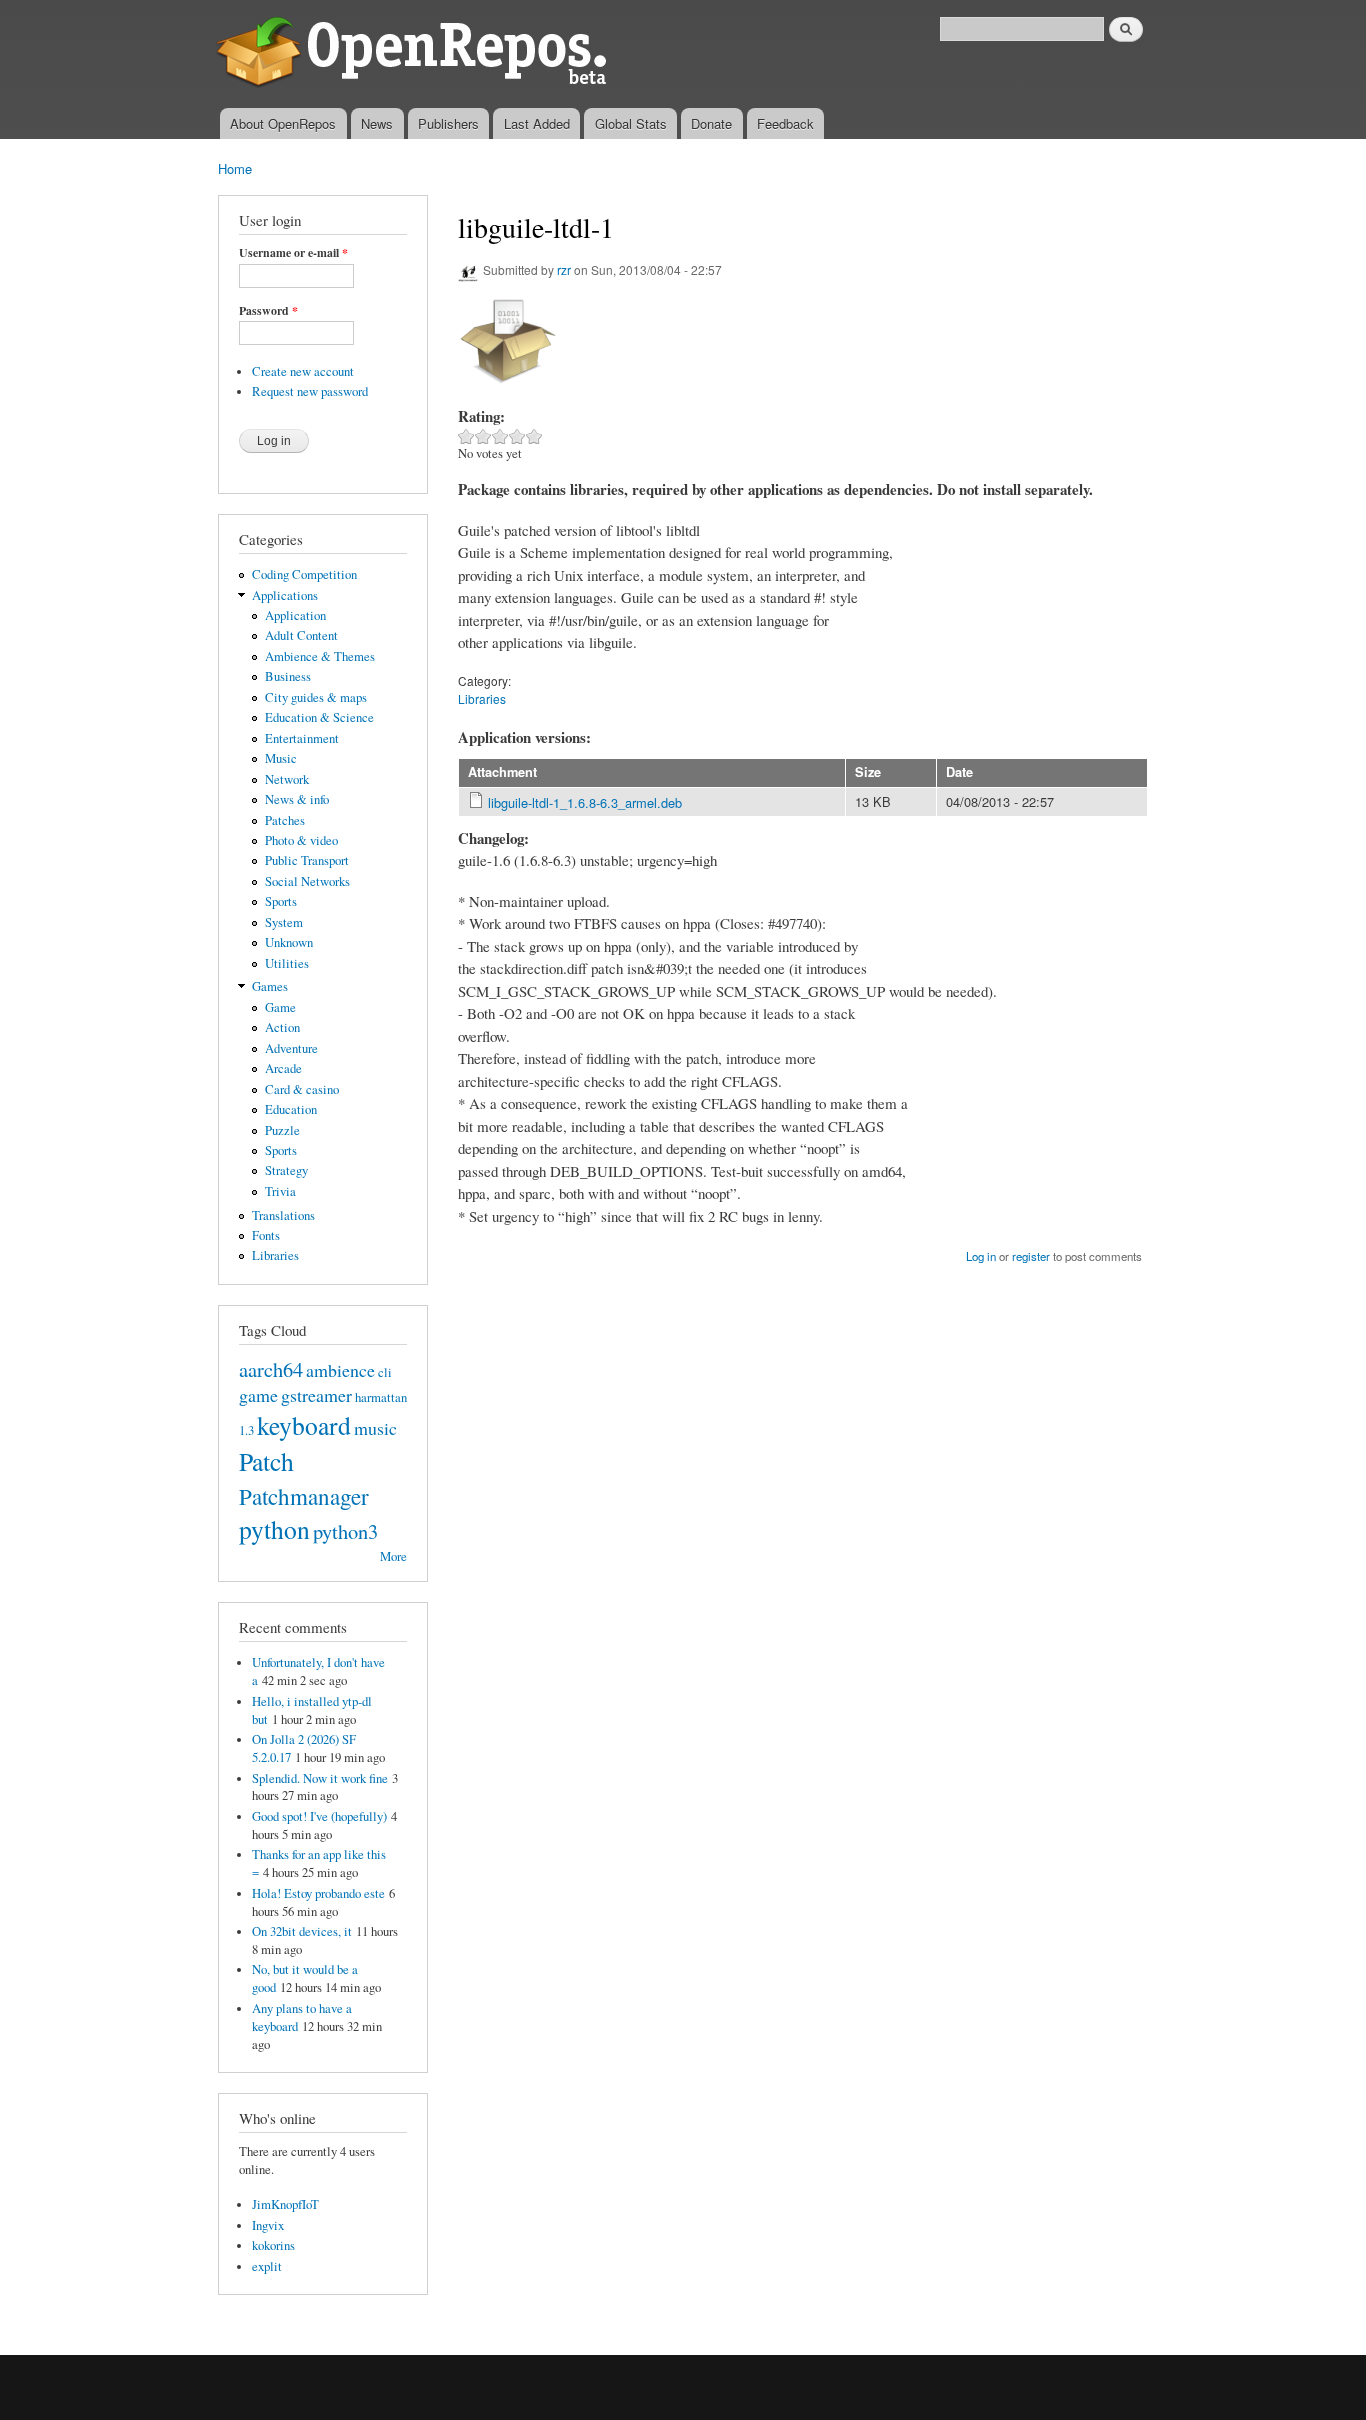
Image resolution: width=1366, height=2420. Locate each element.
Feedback (785, 123)
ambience (340, 1370)
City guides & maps (316, 697)
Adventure (291, 1048)
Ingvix (268, 2225)
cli (385, 1372)
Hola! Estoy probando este (318, 1893)
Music (281, 758)
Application (295, 615)
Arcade (283, 1068)
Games (270, 986)
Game (280, 1007)
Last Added (537, 123)
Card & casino (302, 1089)
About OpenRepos (283, 123)
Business (288, 676)
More (393, 1556)
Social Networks (307, 881)
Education (291, 1109)
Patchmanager (304, 1496)
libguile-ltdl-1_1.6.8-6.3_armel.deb (585, 802)
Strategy (286, 1170)
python (274, 1529)
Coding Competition (304, 574)
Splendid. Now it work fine (320, 1778)
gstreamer (316, 1395)
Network (287, 779)
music (375, 1428)
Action (282, 1027)
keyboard (304, 1425)
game (258, 1395)
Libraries (275, 1255)
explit (267, 2266)
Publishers (448, 123)
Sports (281, 901)
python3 (345, 1531)
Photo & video (301, 840)
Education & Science (319, 717)
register (1031, 1256)
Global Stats (631, 123)
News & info (297, 799)
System (284, 922)
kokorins (273, 2245)
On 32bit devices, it (302, 1931)
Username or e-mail (293, 253)
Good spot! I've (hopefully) (319, 1816)
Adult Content (301, 635)
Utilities (287, 963)
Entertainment (302, 738)
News (377, 123)
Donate (711, 123)
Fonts (266, 1235)
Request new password (310, 391)
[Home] (415, 54)
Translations (283, 1215)
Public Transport (307, 860)
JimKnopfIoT (285, 2204)
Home (235, 168)
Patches (285, 820)
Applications (285, 595)
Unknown (289, 942)
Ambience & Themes (320, 656)
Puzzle (282, 1130)
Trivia (280, 1191)
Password (268, 311)
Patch (266, 1461)
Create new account (303, 371)
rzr (564, 269)
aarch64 (271, 1369)
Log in (981, 1256)
